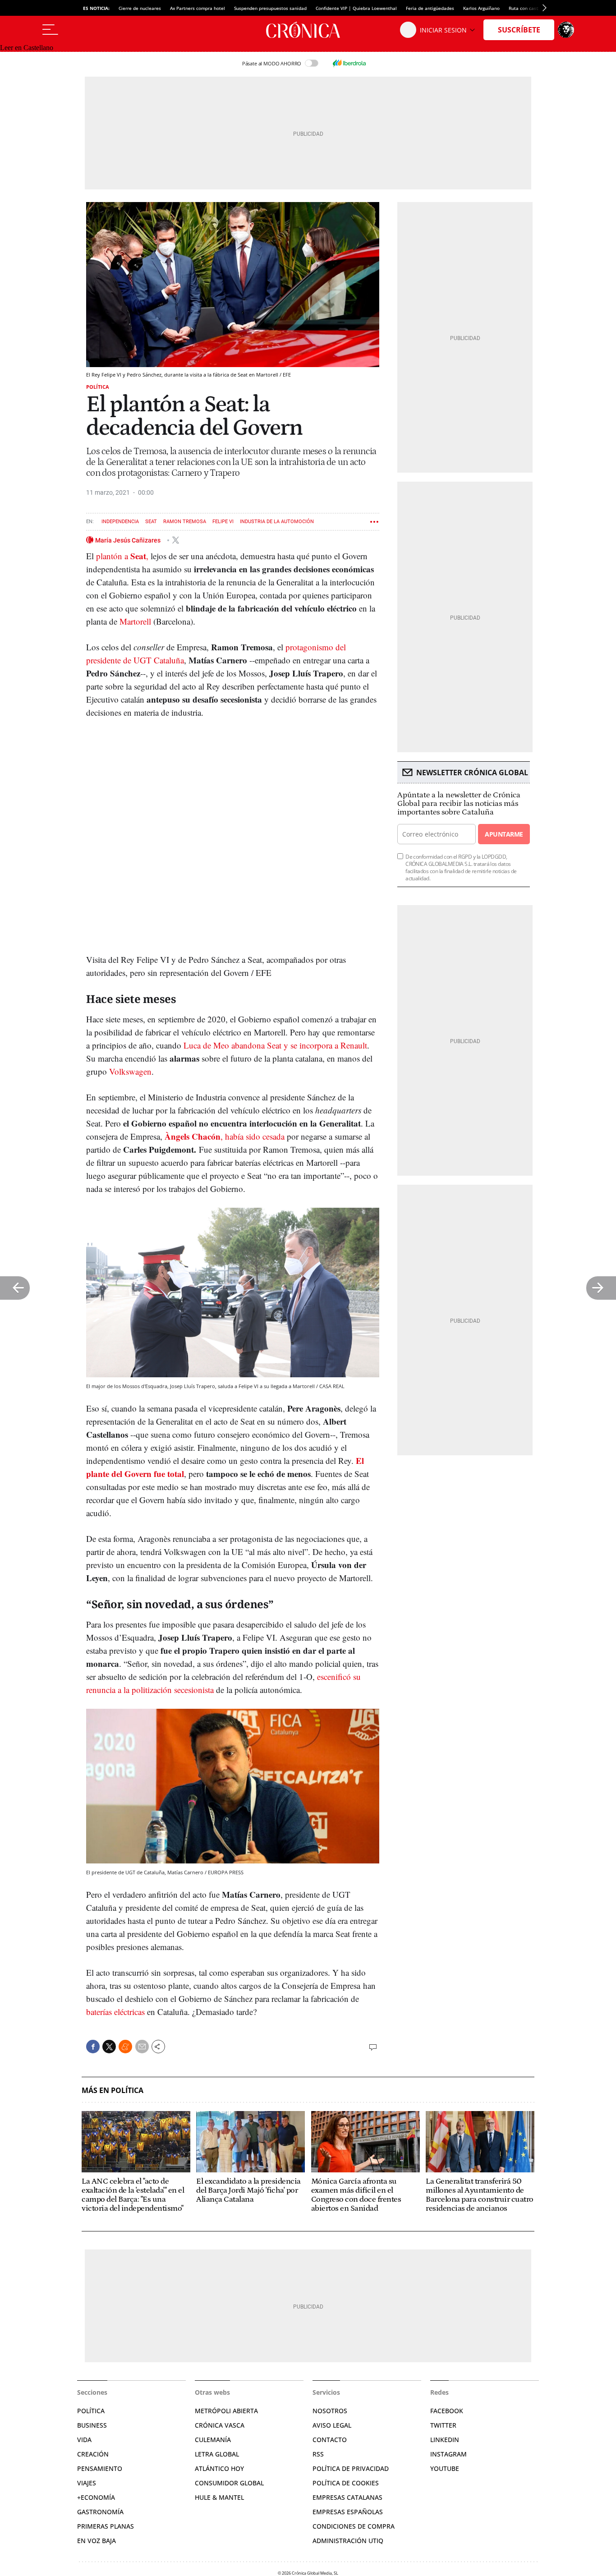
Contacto (330, 2440)
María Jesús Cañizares (129, 540)
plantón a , (122, 556)
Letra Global (217, 2454)
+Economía (96, 2497)
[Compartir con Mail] (142, 2047)
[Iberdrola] (349, 63)
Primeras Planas (106, 2526)
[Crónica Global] (308, 30)
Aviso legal (332, 2425)
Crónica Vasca (220, 2425)
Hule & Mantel (219, 2497)
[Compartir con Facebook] (93, 2047)
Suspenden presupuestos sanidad (270, 8)
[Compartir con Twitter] (109, 2047)
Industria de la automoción (277, 522)
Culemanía (213, 2440)
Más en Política (113, 2091)
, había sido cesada (225, 1136)
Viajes (87, 2483)
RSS (318, 2454)
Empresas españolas (348, 2512)
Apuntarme (504, 834)
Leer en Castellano (27, 48)
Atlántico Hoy (219, 2468)
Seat (151, 522)
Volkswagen (130, 1071)
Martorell (135, 621)
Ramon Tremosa (185, 522)
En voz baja (97, 2541)
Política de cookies (346, 2483)
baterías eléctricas (115, 2012)
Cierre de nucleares (140, 8)
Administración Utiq (348, 2541)
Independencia (120, 522)
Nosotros (330, 2411)
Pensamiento (100, 2468)
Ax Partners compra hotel (198, 8)
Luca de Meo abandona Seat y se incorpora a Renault (275, 1045)
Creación (93, 2454)
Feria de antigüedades (430, 8)
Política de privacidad (351, 2468)
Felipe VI (223, 522)
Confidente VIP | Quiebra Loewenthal (356, 8)
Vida (84, 2440)
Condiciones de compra (354, 2526)
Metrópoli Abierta (226, 2411)
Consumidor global (229, 2483)
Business (92, 2425)
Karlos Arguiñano (481, 8)
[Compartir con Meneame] (125, 2047)
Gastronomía (100, 2512)
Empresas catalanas (347, 2497)
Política (98, 387)
